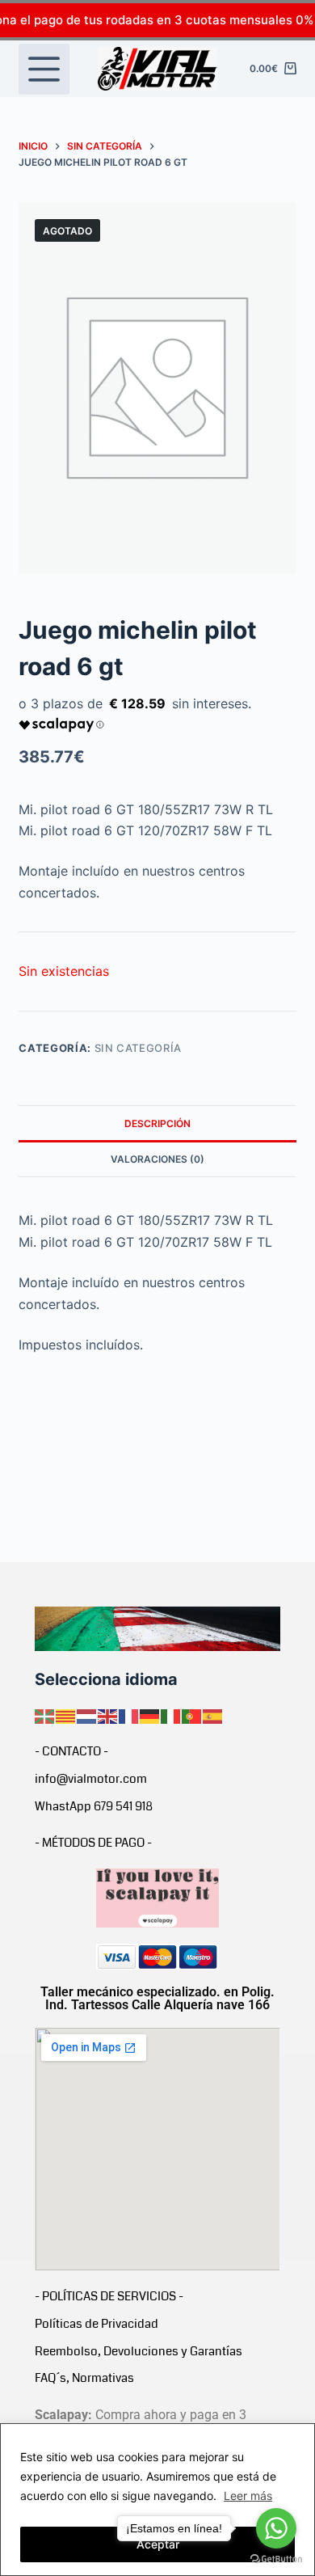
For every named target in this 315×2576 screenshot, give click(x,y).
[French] (129, 1715)
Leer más (248, 2496)
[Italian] (171, 1715)
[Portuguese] (192, 1715)
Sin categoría (138, 1048)
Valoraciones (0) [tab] (157, 1159)
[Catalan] (66, 1715)
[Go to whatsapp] (276, 2528)
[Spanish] (213, 1715)
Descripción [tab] (157, 1123)
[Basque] (45, 1715)
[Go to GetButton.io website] (276, 2559)
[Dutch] (87, 1715)
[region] (157, 2500)
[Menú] (44, 69)
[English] (108, 1715)
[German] (150, 1715)
